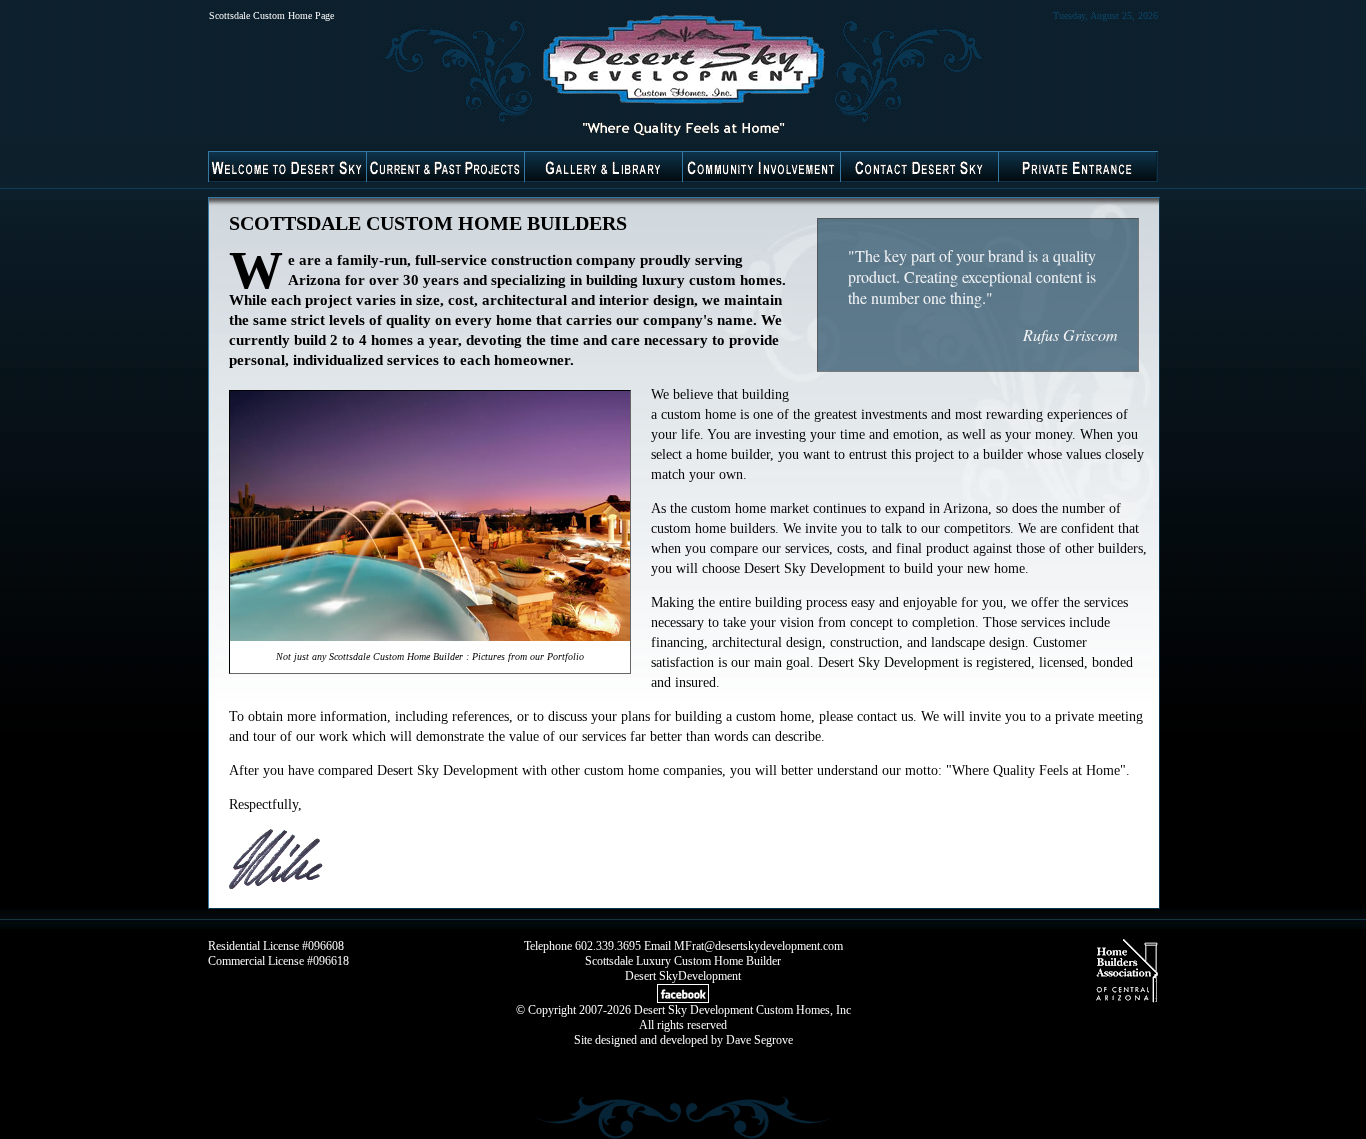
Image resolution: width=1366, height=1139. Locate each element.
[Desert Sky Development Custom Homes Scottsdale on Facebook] (683, 999)
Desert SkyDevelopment (683, 976)
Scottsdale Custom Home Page (271, 15)
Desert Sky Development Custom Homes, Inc (742, 1010)
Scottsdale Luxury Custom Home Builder (683, 961)
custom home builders (713, 528)
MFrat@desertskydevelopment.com (758, 946)
